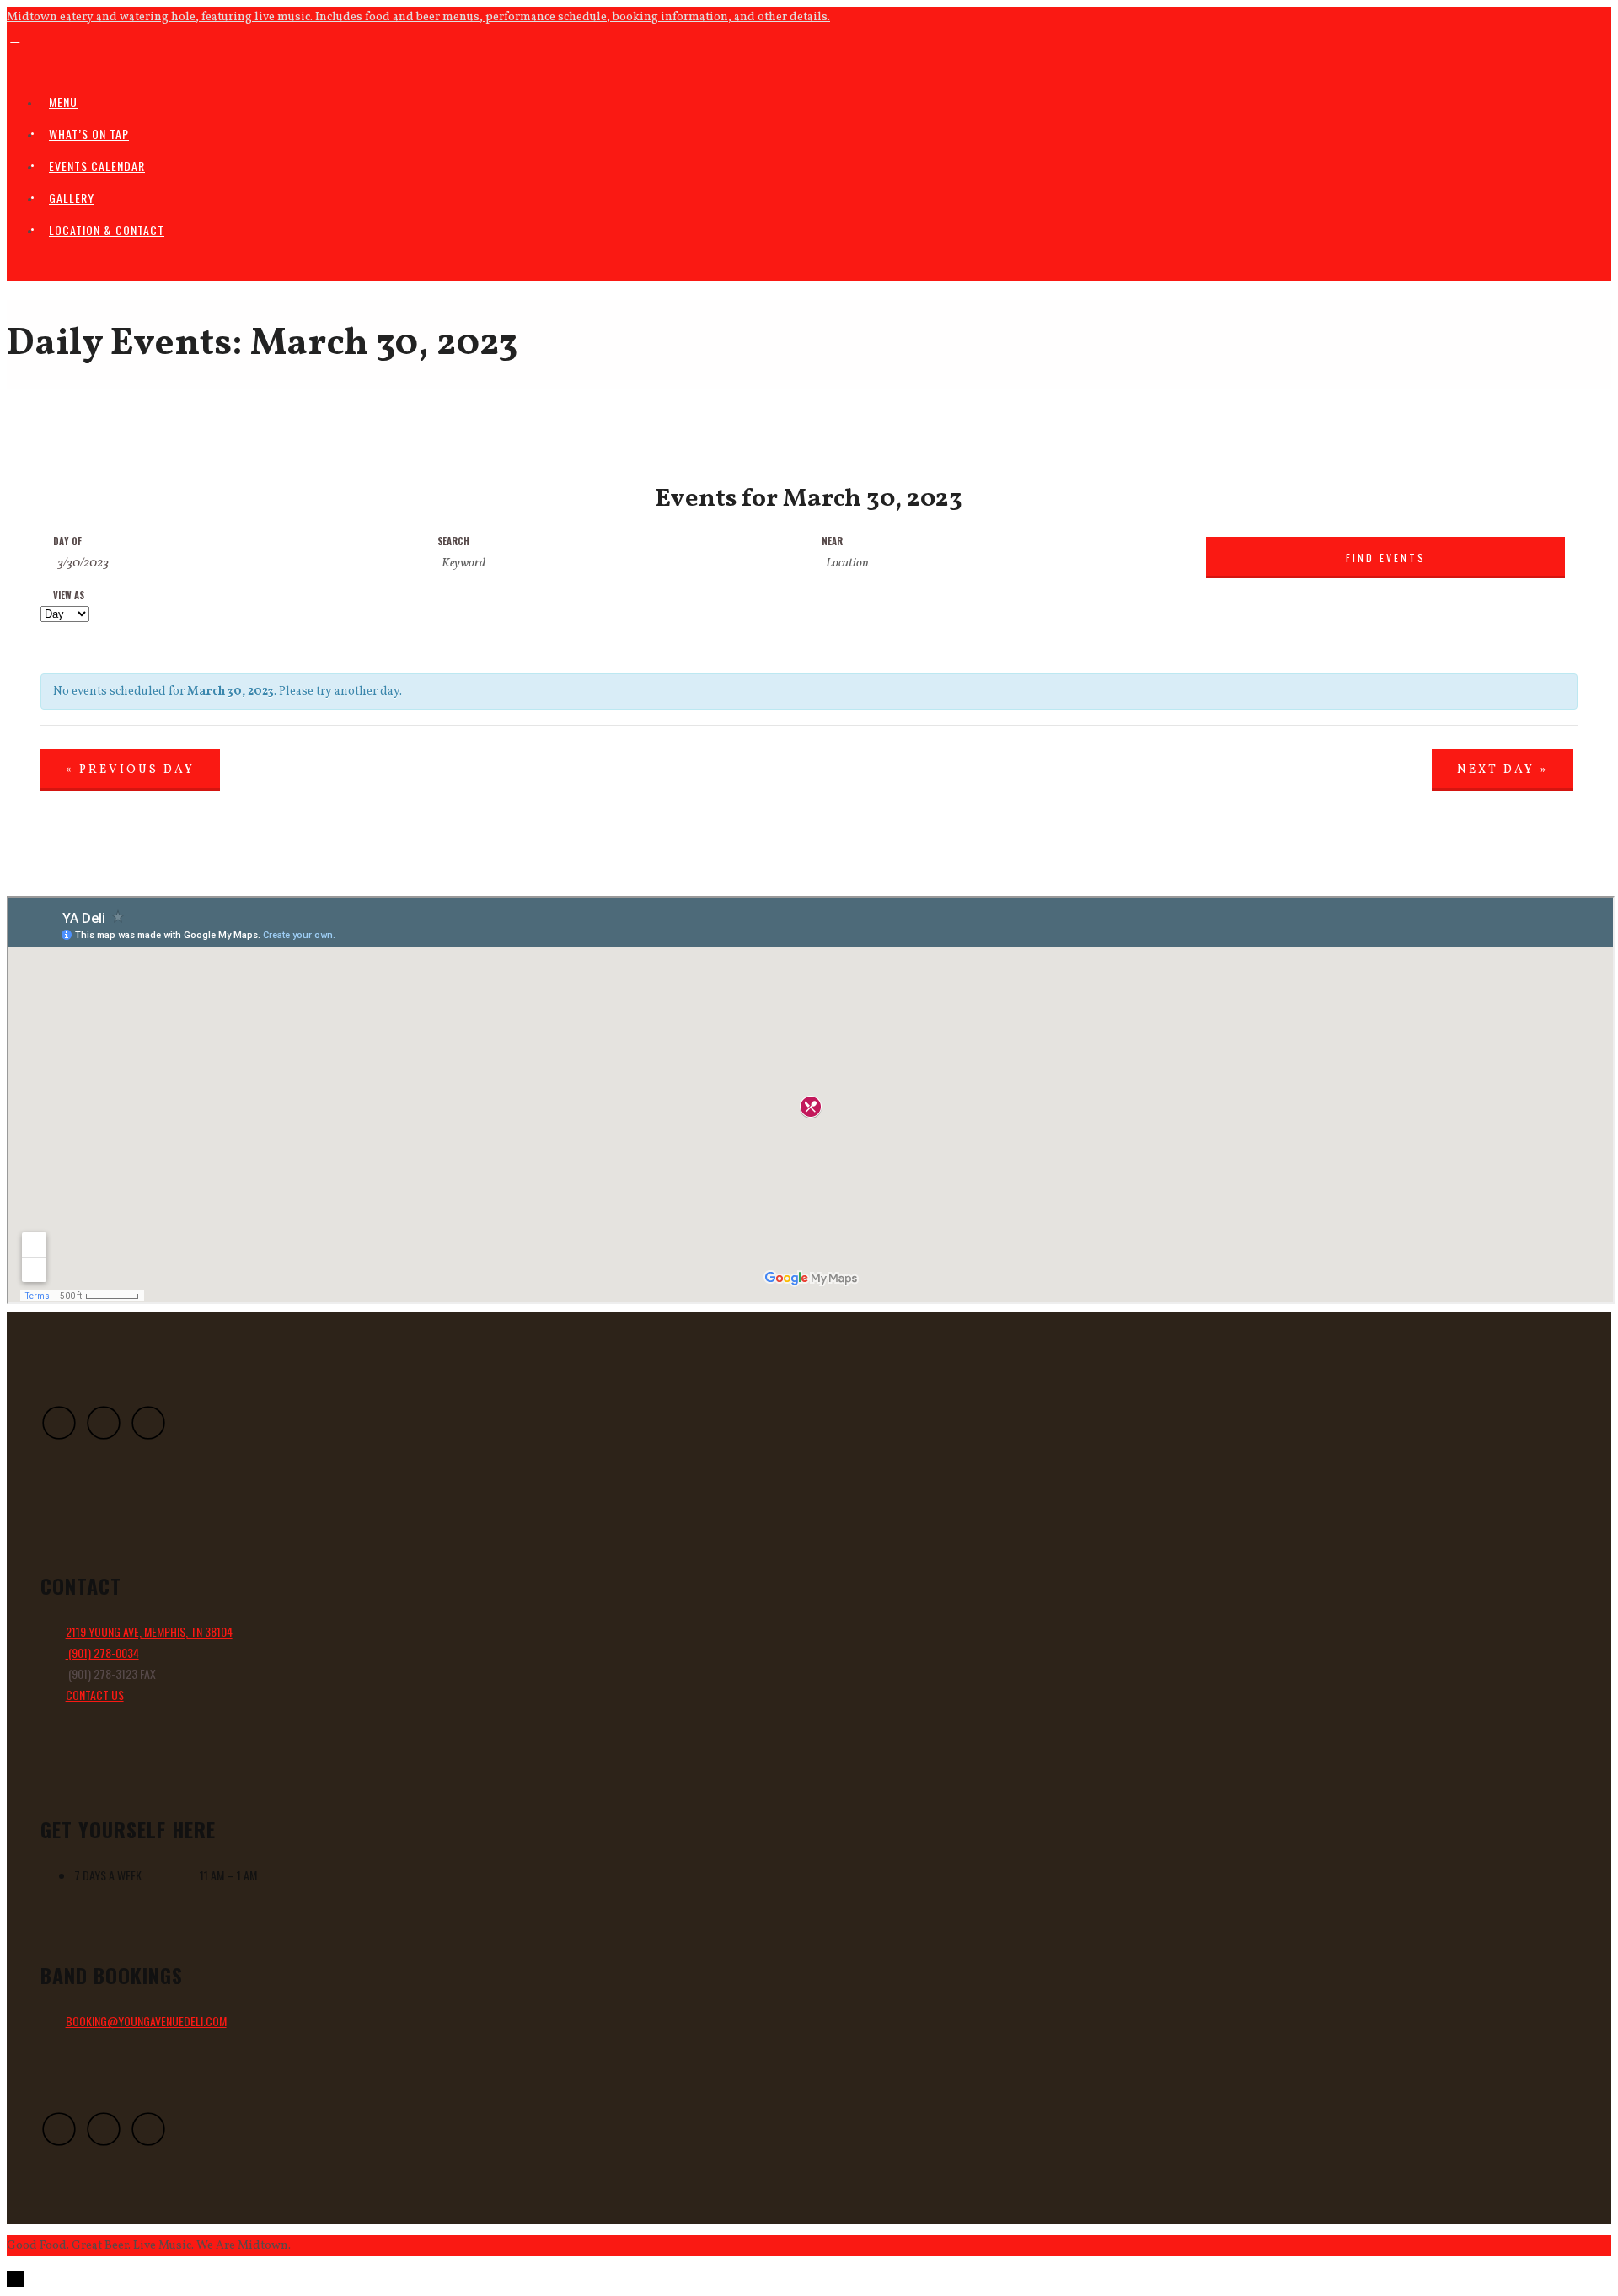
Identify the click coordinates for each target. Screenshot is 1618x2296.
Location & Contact (107, 230)
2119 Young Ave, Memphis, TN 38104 (149, 1631)
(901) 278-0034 (102, 1652)
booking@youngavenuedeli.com (146, 2021)
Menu (63, 102)
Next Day (1503, 770)
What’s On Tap (89, 134)
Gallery (72, 198)
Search (453, 542)
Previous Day (130, 770)
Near (832, 542)
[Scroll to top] (15, 2279)
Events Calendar (97, 166)
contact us (95, 1695)
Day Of (67, 542)
